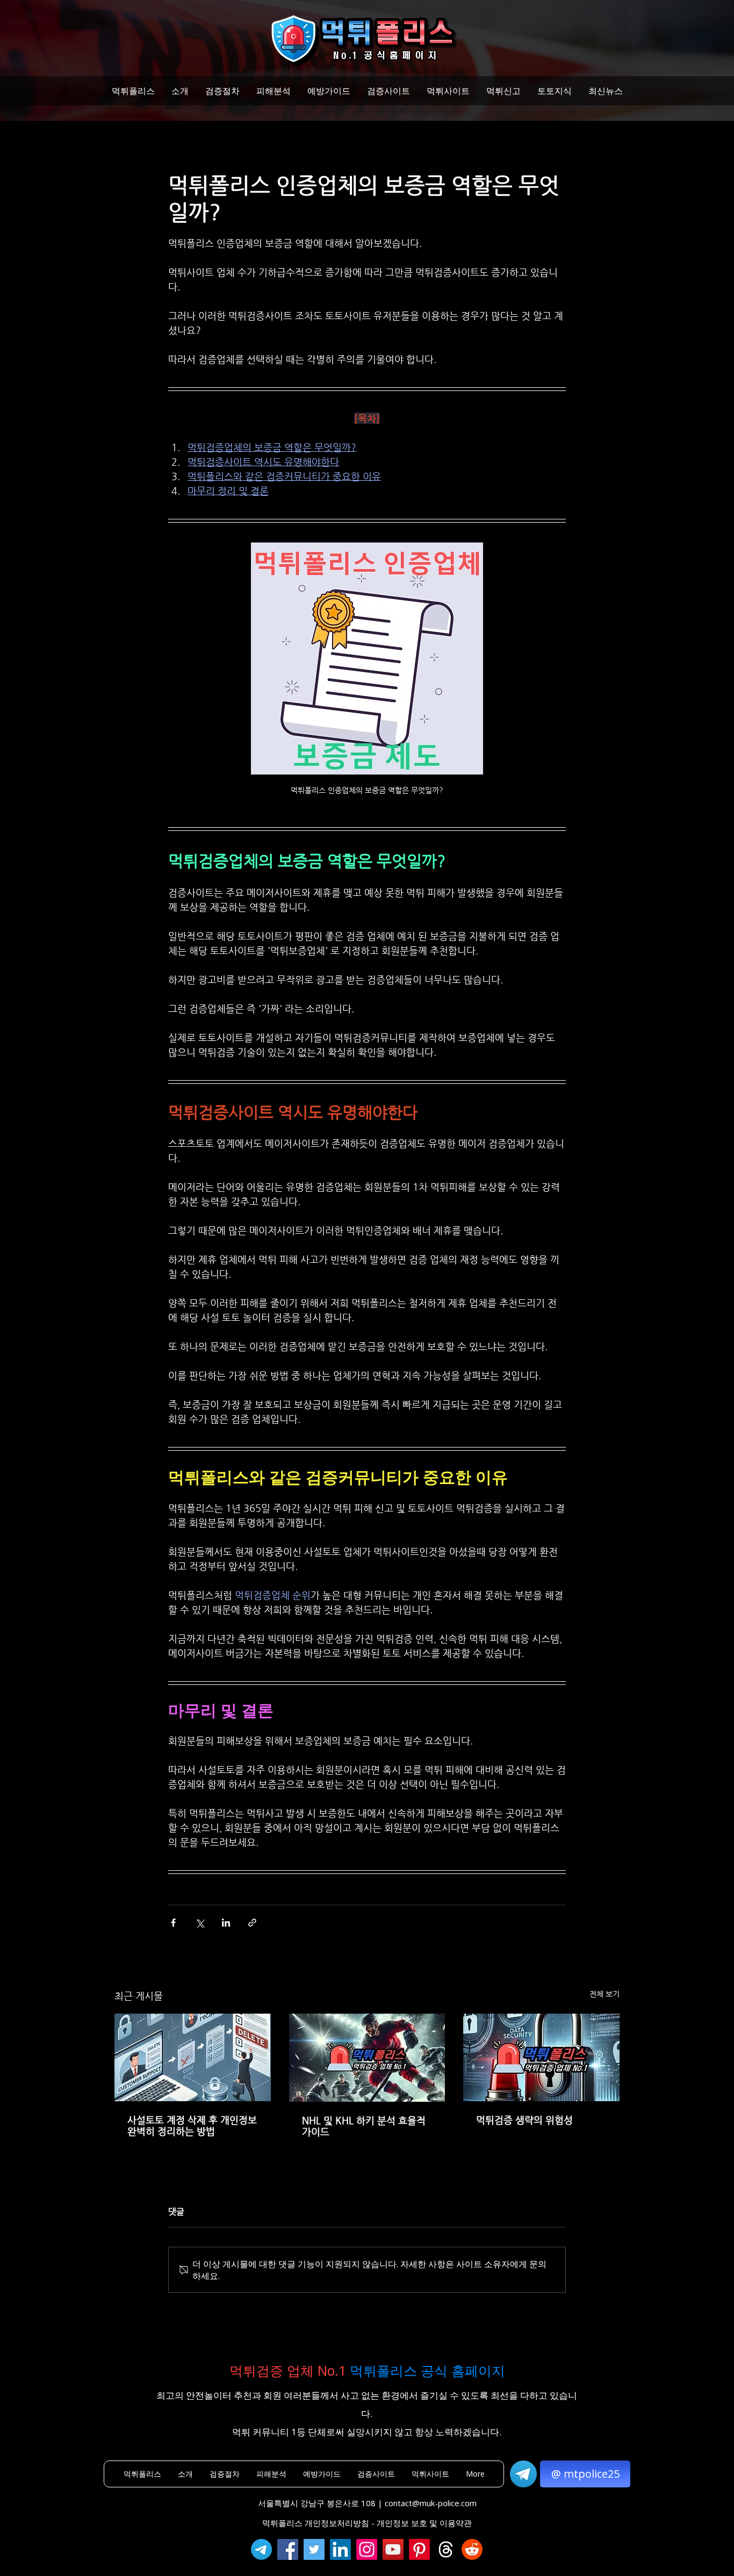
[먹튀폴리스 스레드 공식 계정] (446, 2549)
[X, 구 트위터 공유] (200, 1923)
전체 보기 (605, 1994)
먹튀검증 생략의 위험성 (524, 2120)
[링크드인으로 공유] (226, 1923)
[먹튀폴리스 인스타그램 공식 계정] (367, 2549)
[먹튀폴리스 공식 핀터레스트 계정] (419, 2549)
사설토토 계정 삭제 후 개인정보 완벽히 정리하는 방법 (192, 2125)
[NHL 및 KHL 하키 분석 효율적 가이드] (367, 2058)
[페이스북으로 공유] (173, 1923)
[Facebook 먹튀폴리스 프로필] (288, 2549)
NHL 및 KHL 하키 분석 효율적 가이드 (364, 2126)
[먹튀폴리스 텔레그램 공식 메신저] (261, 2549)
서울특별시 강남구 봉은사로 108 (317, 2503)
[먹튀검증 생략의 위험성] (541, 2057)
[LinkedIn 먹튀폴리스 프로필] (340, 2549)
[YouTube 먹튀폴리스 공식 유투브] (393, 2549)
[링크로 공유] (252, 1923)
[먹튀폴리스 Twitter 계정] (314, 2549)
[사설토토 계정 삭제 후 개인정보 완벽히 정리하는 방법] (193, 2057)
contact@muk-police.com (431, 2503)
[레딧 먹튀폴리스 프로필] (472, 2549)
